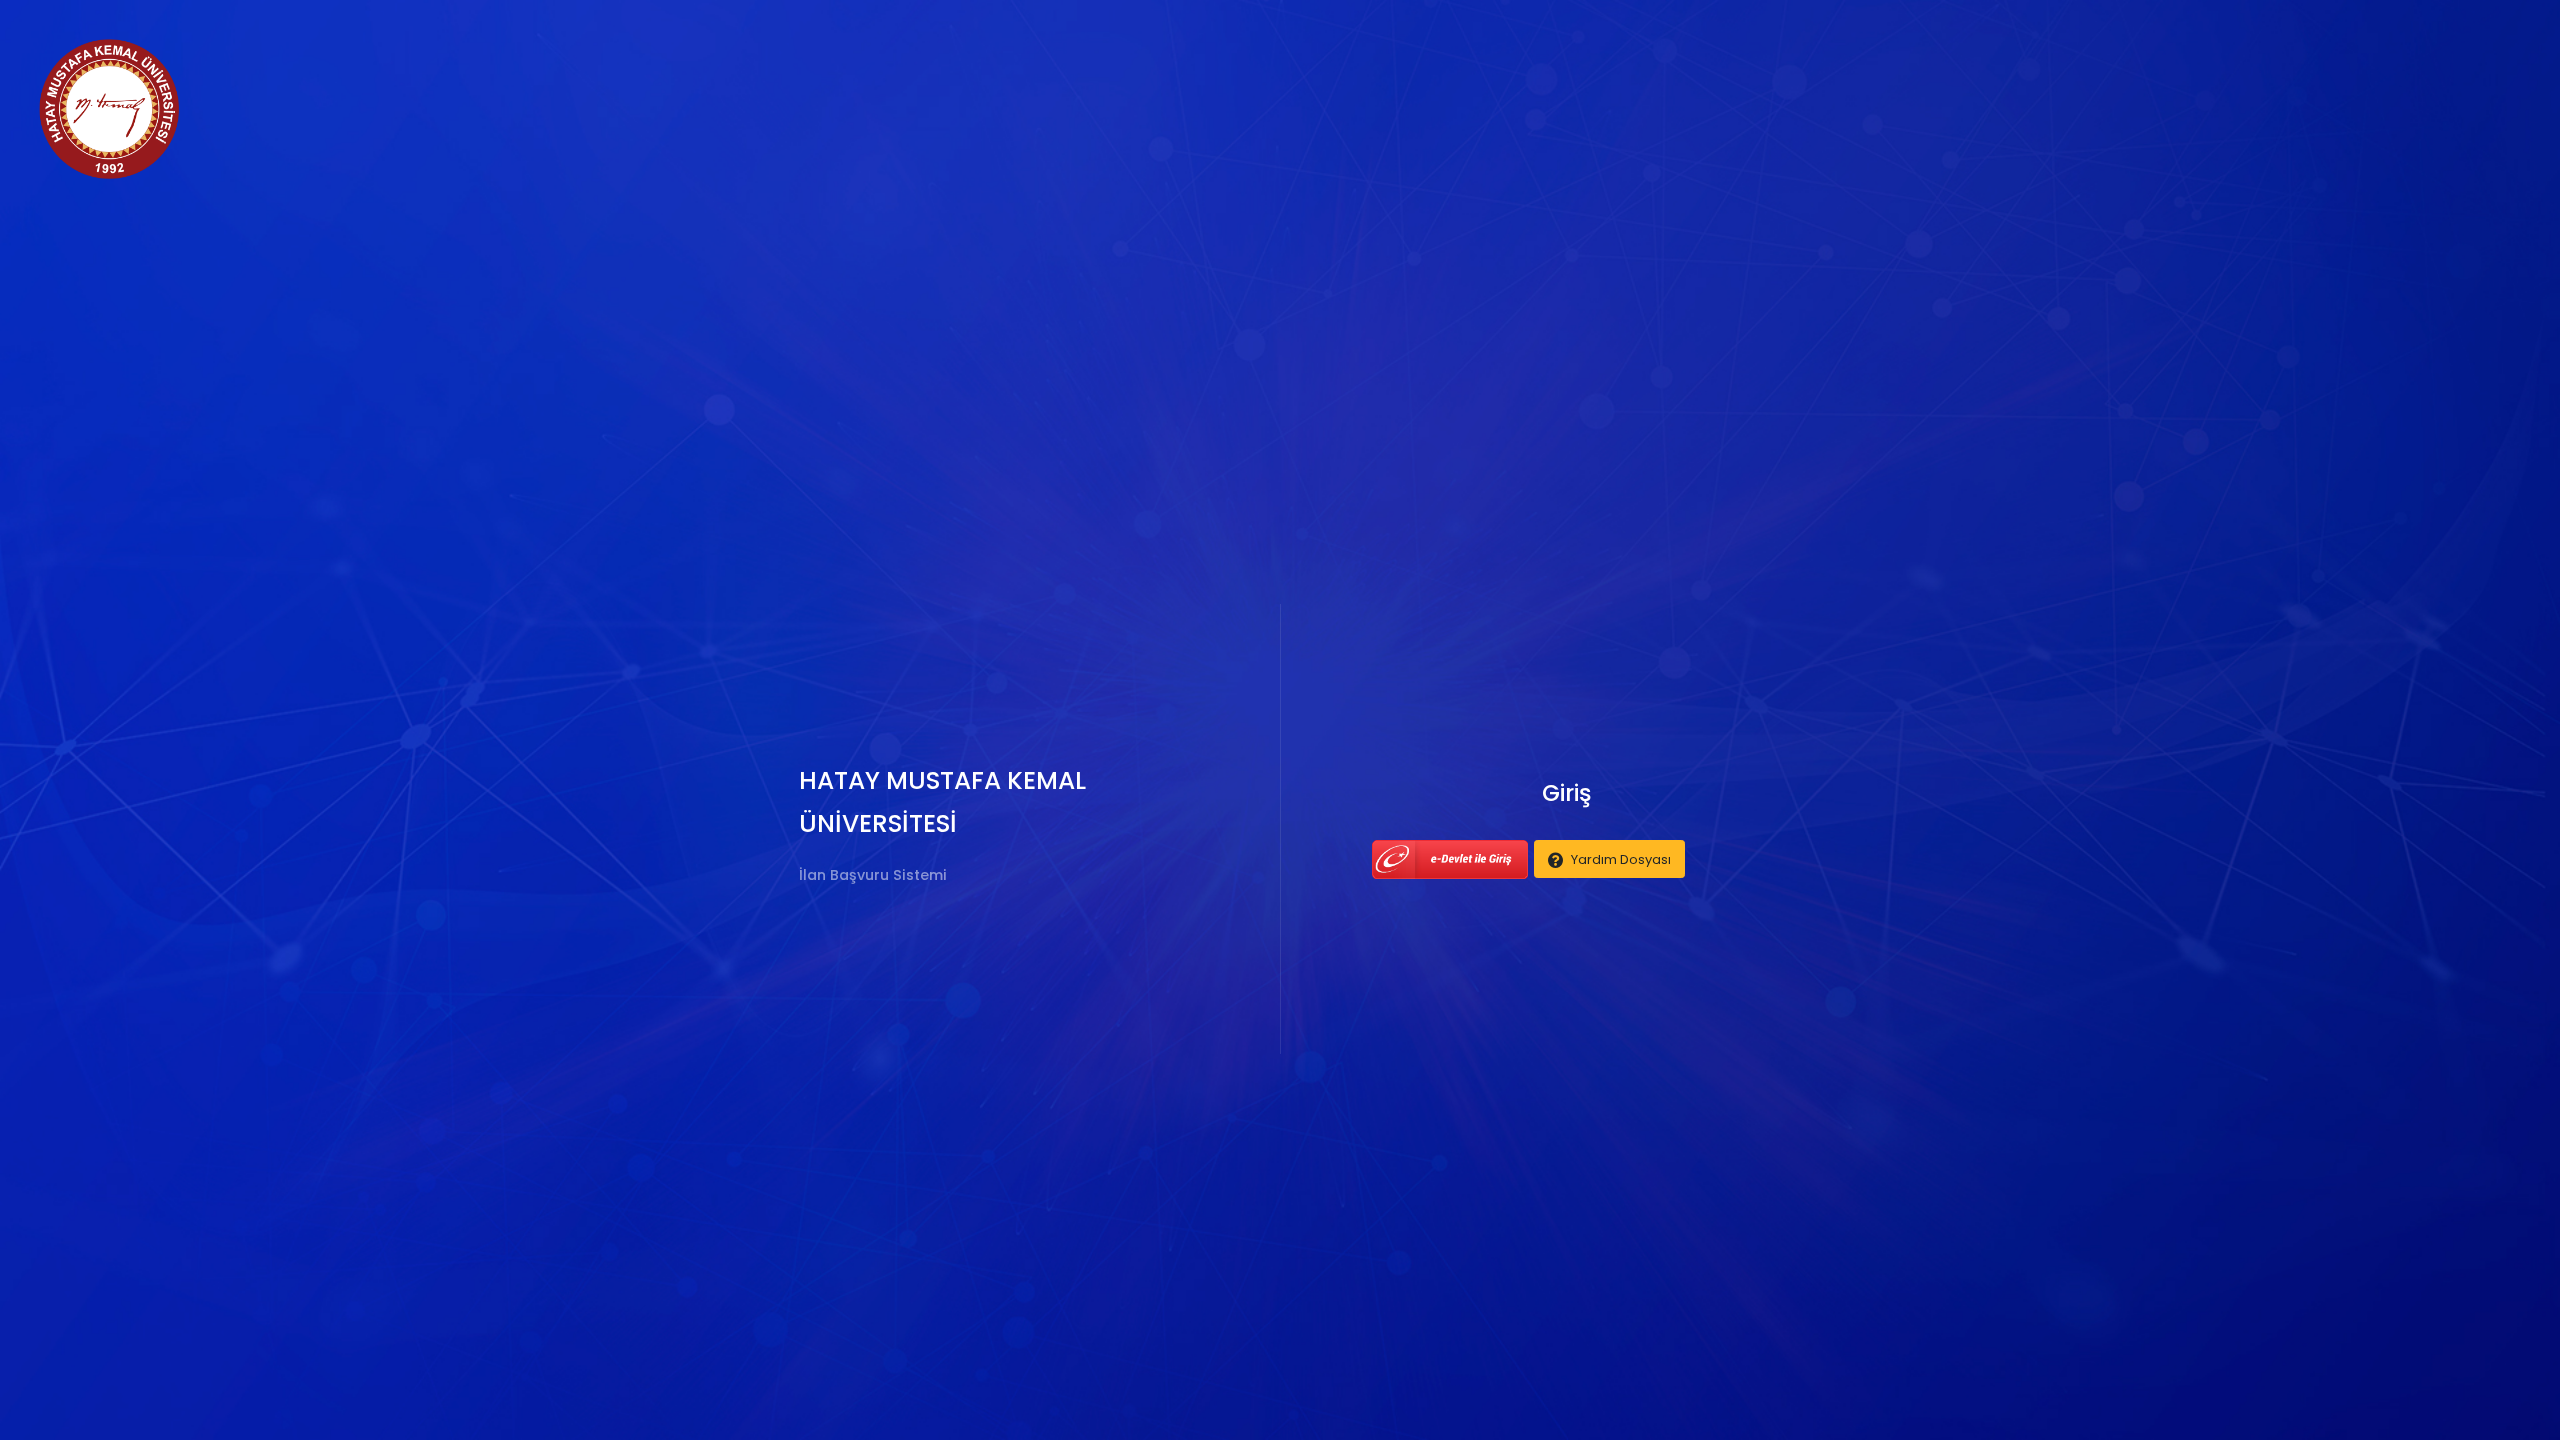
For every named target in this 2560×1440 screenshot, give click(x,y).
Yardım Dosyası (1621, 859)
